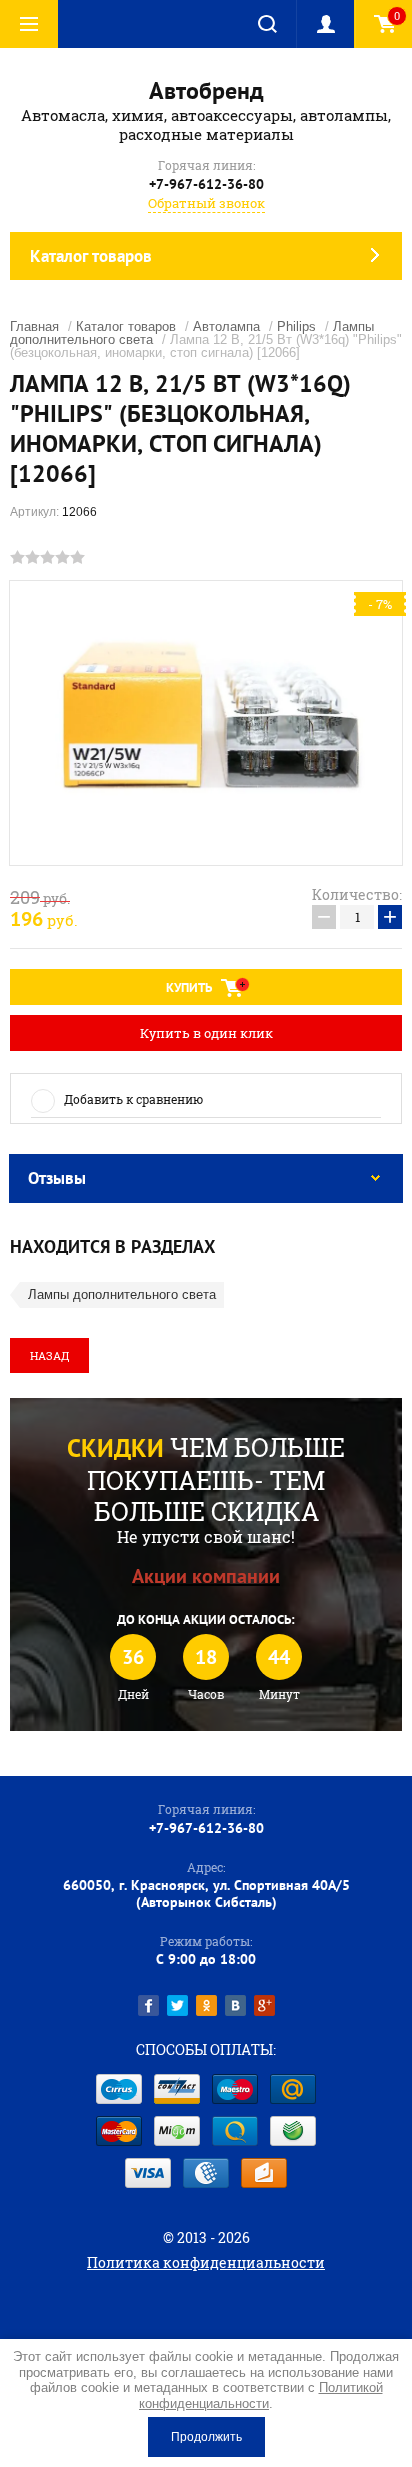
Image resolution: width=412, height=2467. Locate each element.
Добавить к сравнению (133, 1099)
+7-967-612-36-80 (206, 184)
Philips (296, 326)
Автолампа (226, 326)
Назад (49, 1355)
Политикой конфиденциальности (261, 2395)
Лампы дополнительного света (122, 1294)
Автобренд (206, 90)
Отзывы (57, 1178)
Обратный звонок (206, 203)
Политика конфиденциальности (206, 2262)
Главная (34, 326)
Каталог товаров (126, 326)
